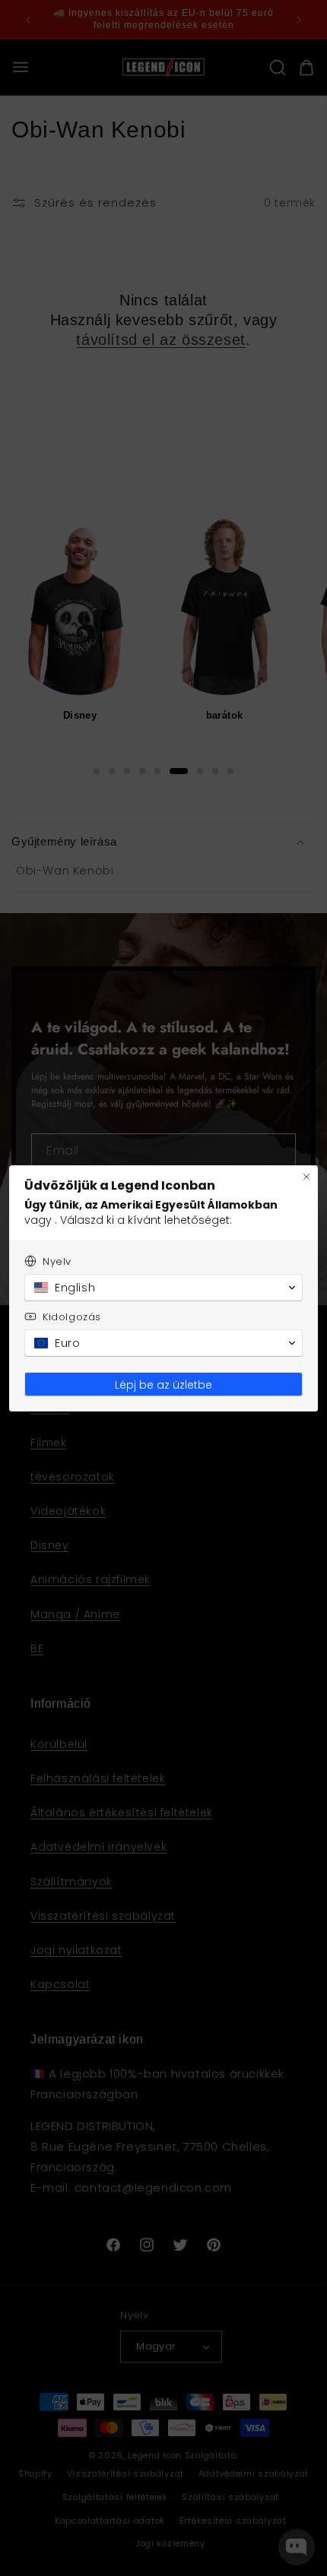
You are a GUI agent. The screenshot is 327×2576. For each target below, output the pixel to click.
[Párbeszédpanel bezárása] (306, 1177)
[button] (163, 1288)
